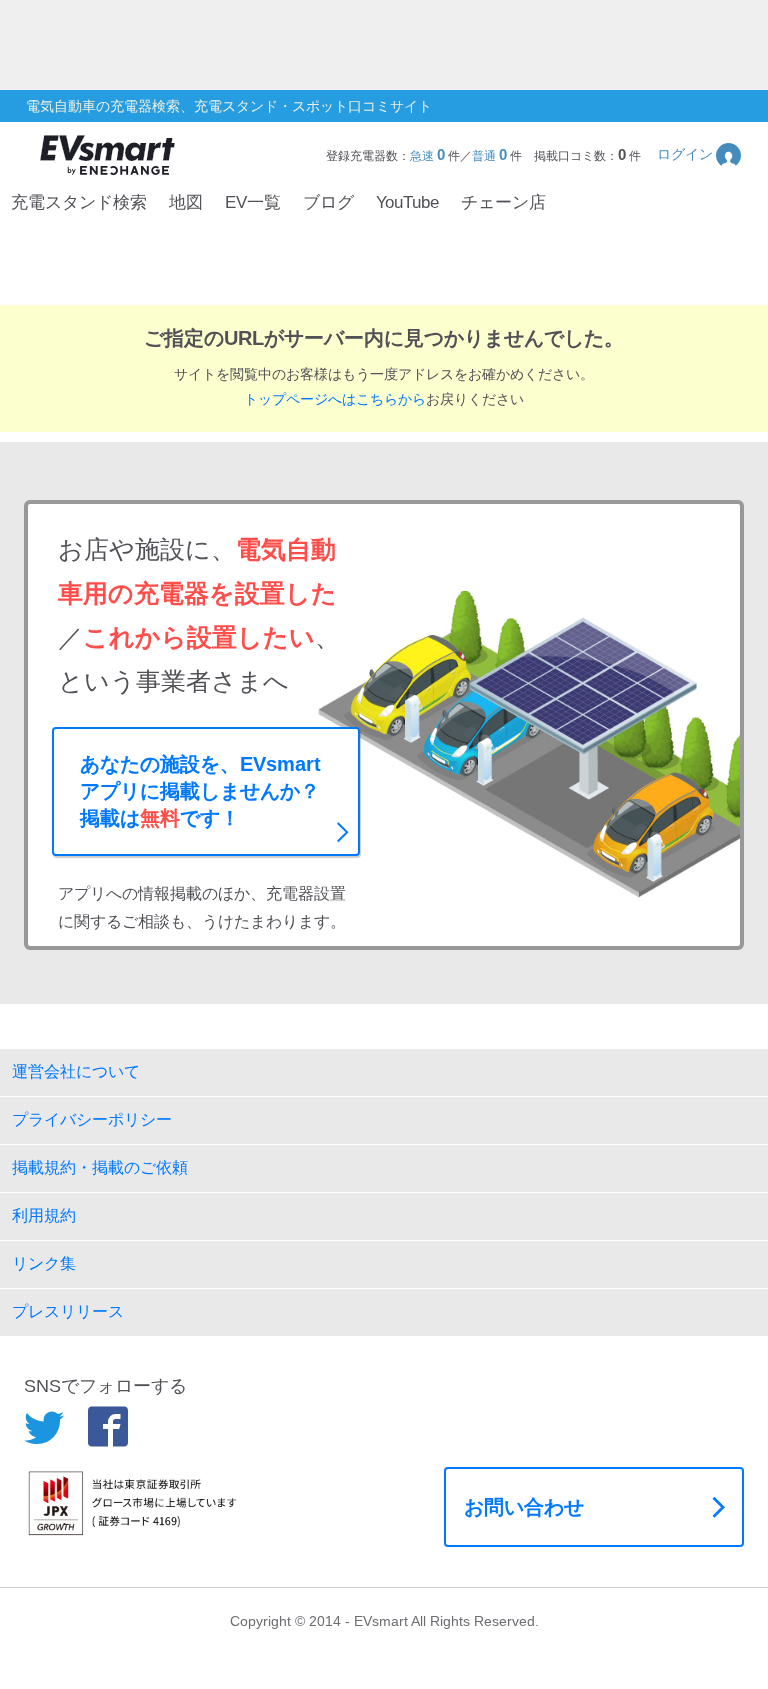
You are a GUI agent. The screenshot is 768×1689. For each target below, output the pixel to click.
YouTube (407, 202)
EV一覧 (253, 202)
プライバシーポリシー (92, 1119)
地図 (186, 202)
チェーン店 (503, 202)
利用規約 (44, 1215)
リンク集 (44, 1263)
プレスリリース (68, 1311)
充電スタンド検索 (79, 202)
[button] (700, 154)
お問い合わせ (524, 1507)
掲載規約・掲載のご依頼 (100, 1167)
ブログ (328, 202)
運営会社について (76, 1071)
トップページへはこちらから (335, 399)
